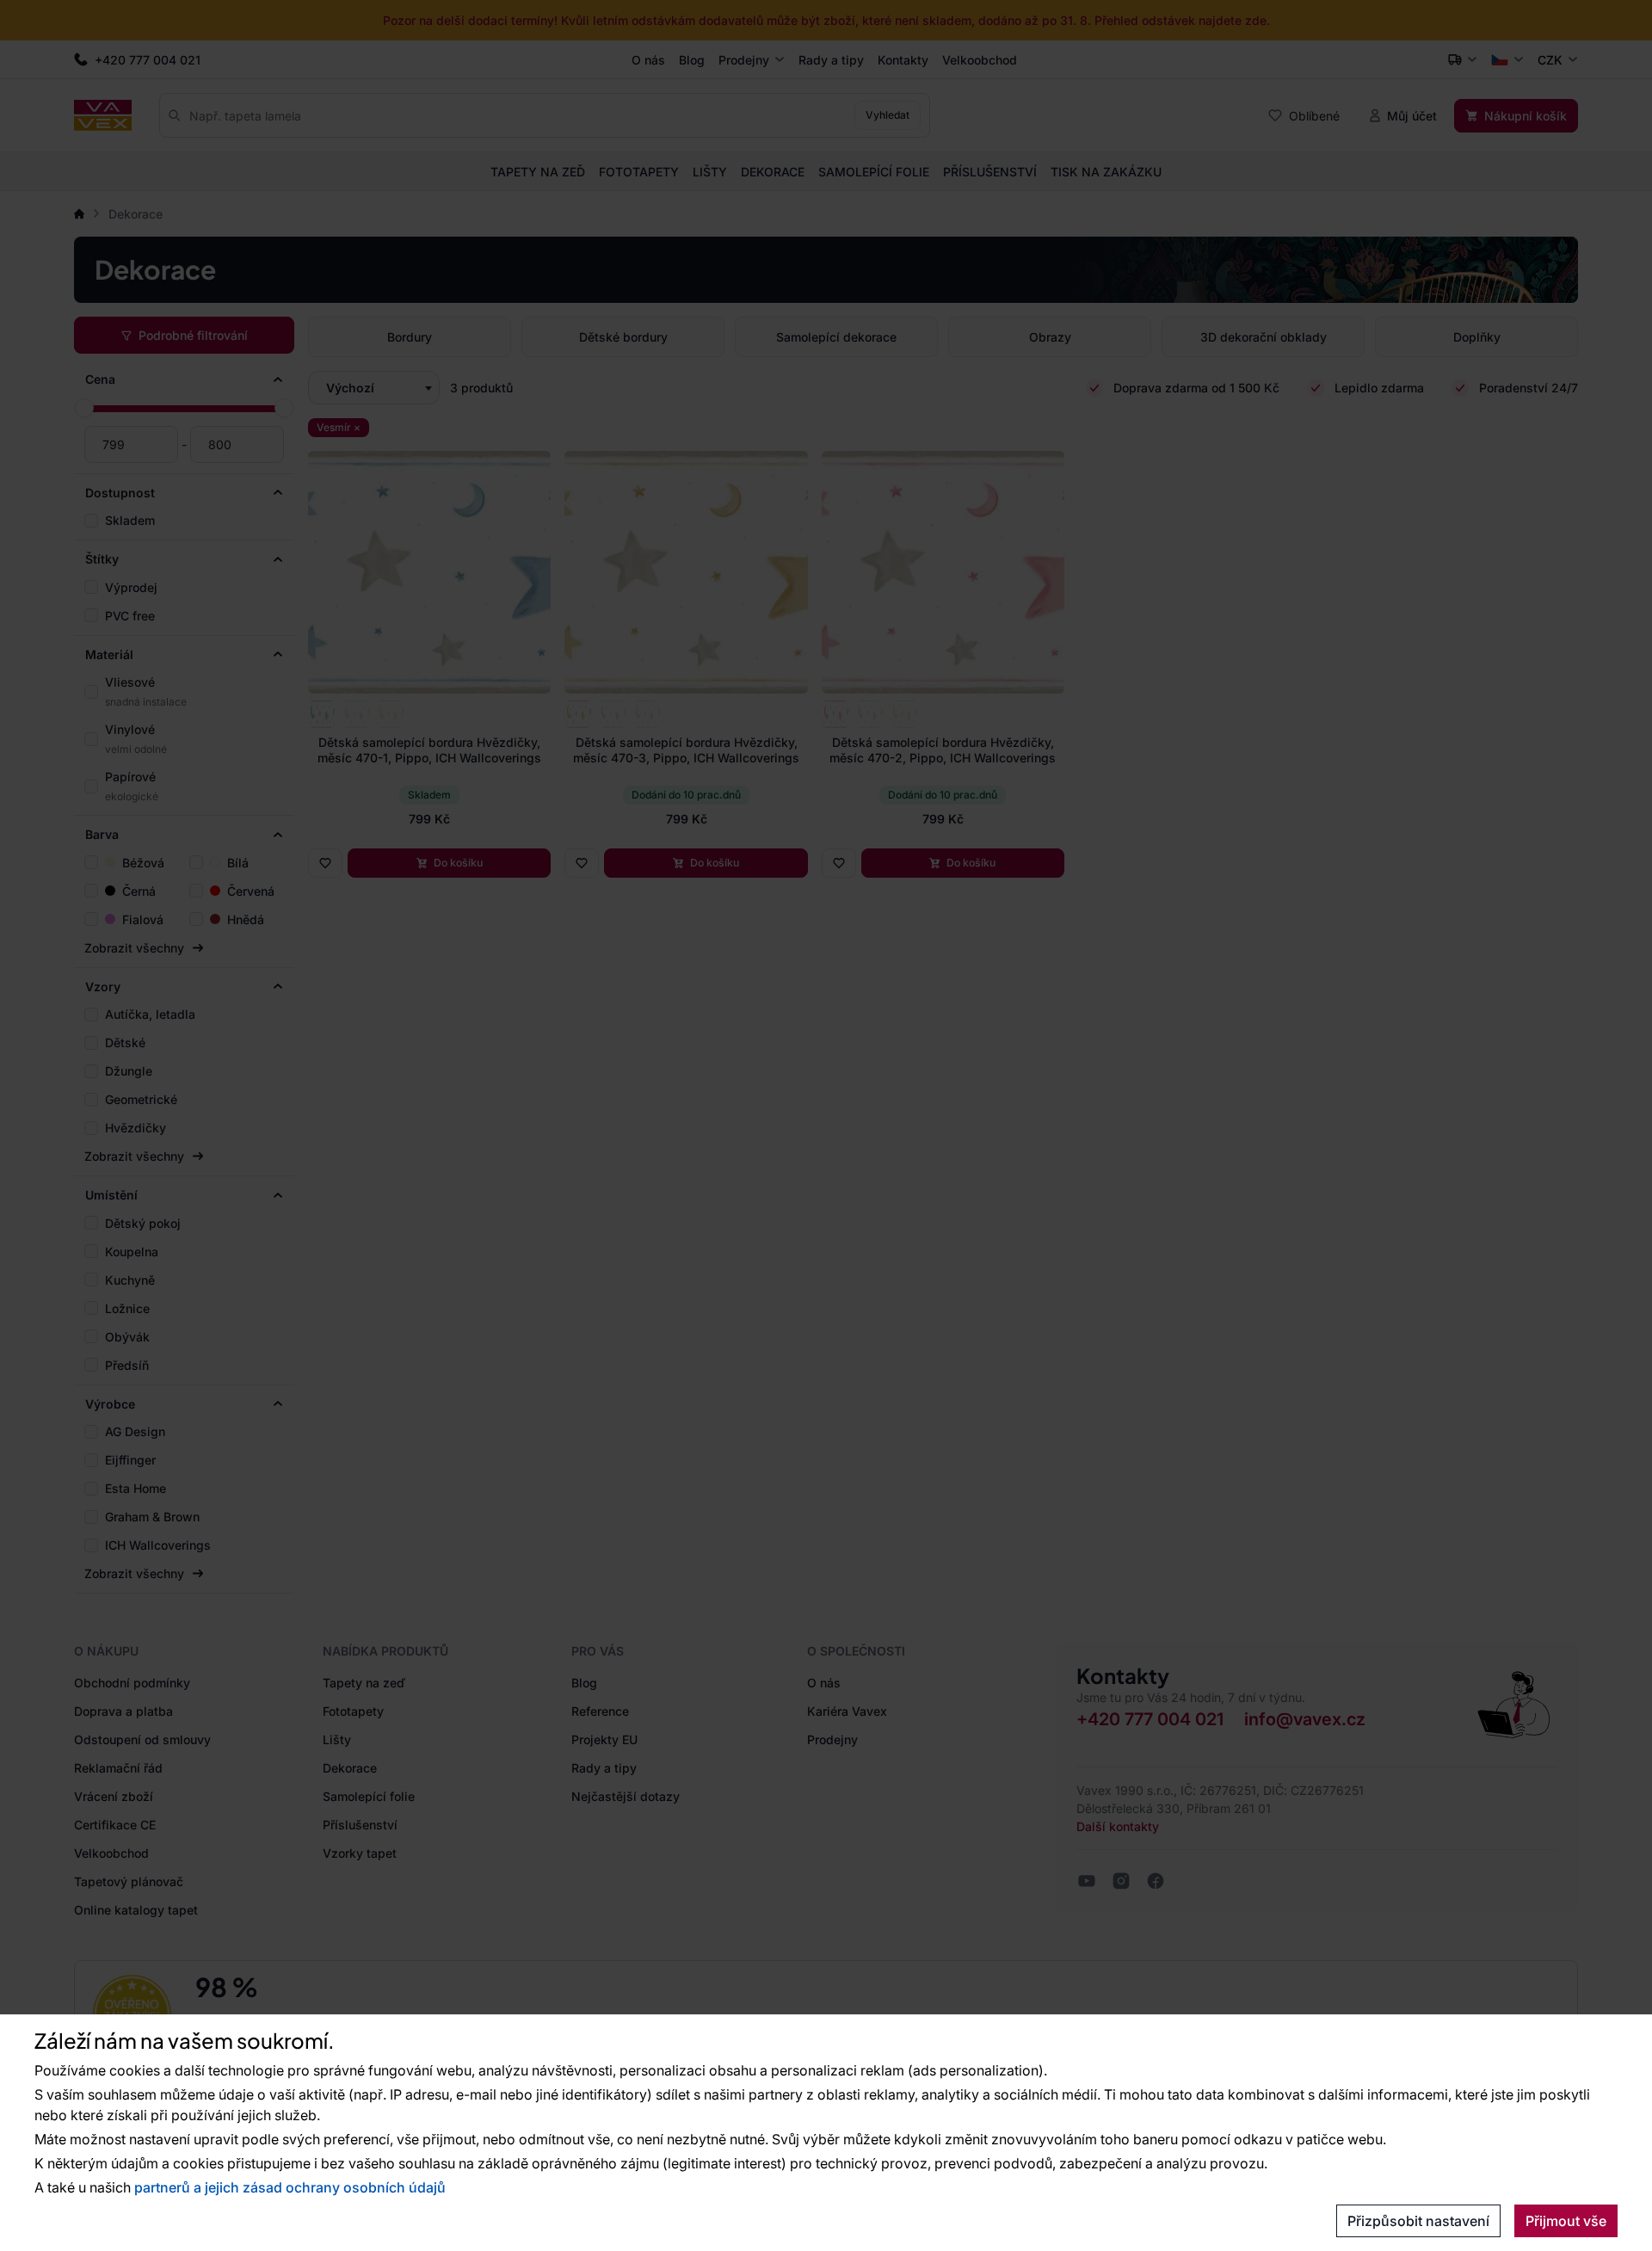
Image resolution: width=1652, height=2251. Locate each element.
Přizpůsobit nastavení (1418, 2221)
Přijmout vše (1566, 2221)
